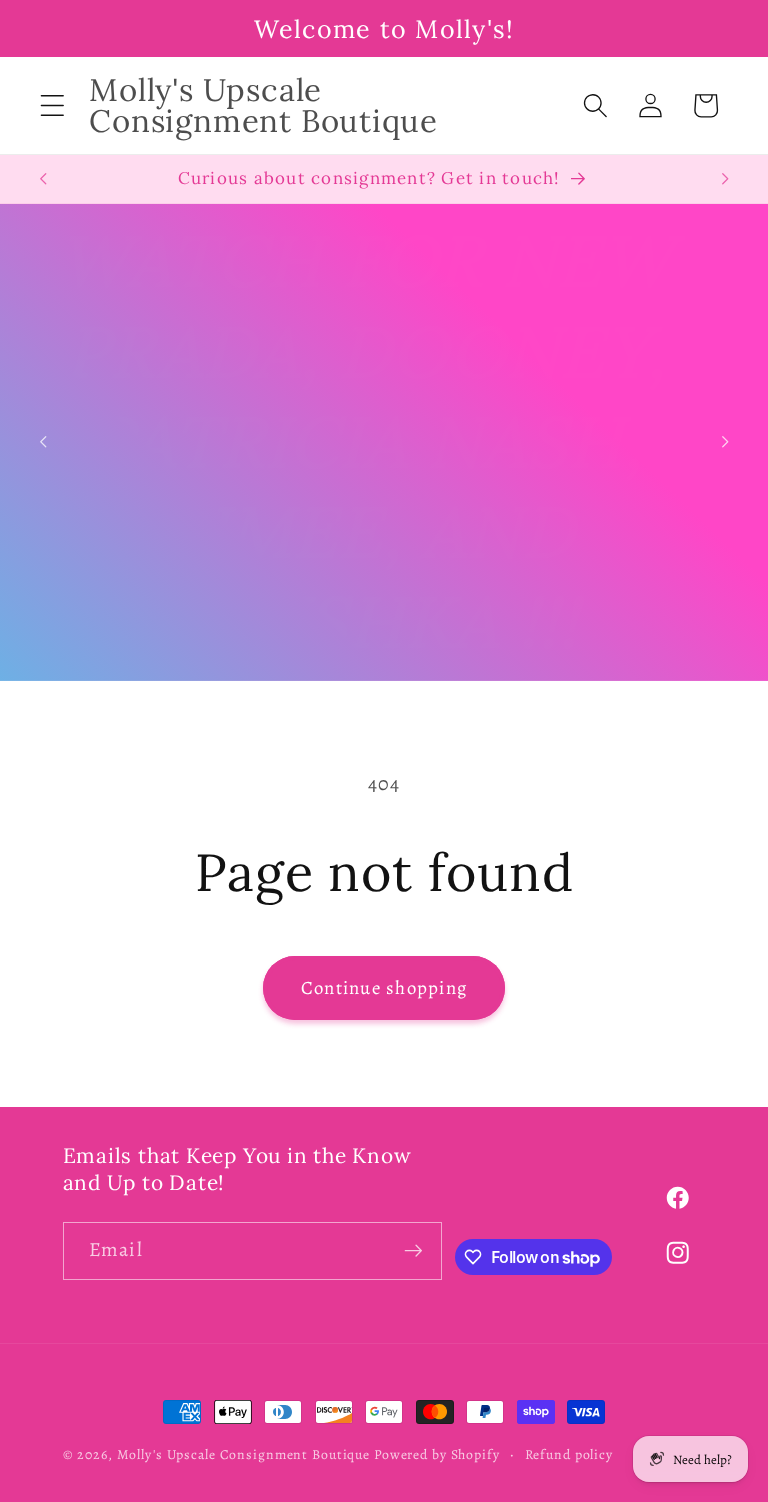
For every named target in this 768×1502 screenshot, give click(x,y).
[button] (52, 105)
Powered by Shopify (437, 1454)
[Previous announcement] (43, 179)
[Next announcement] (725, 179)
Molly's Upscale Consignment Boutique (244, 1454)
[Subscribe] (413, 1251)
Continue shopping (384, 987)
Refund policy (569, 1454)
